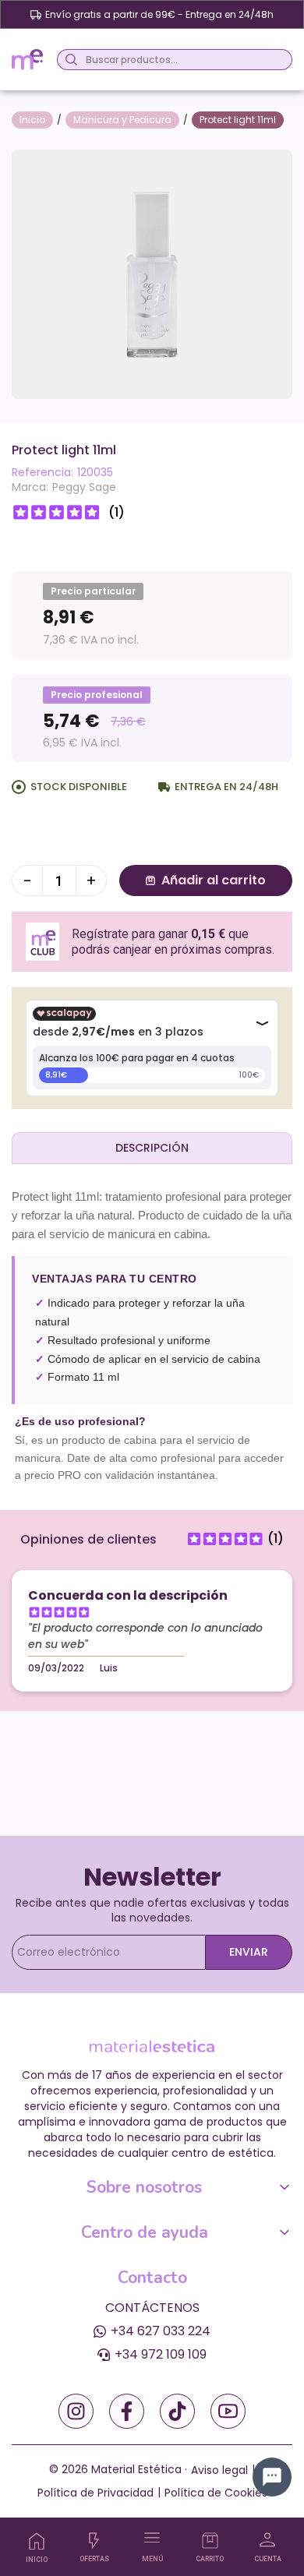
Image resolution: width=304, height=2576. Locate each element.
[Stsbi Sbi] (76, 2411)
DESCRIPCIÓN (152, 1148)
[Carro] (210, 2541)
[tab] (152, 1148)
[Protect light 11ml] (152, 273)
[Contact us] (272, 2477)
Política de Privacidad (95, 2493)
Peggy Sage (84, 487)
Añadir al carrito (214, 880)
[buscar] (69, 60)
